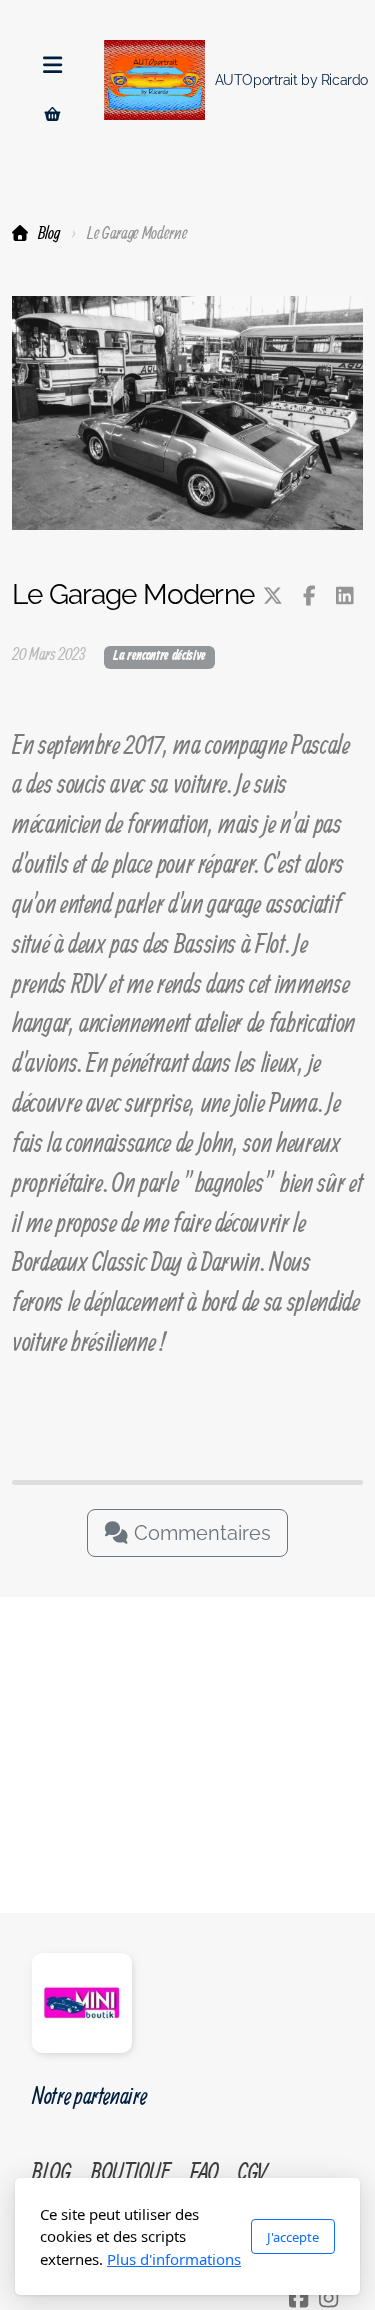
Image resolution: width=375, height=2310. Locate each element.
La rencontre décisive (159, 656)
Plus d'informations (174, 2259)
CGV (252, 2171)
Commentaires (200, 1533)
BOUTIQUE (130, 2171)
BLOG (51, 2171)
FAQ (204, 2171)
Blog (48, 232)
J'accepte (293, 2237)
